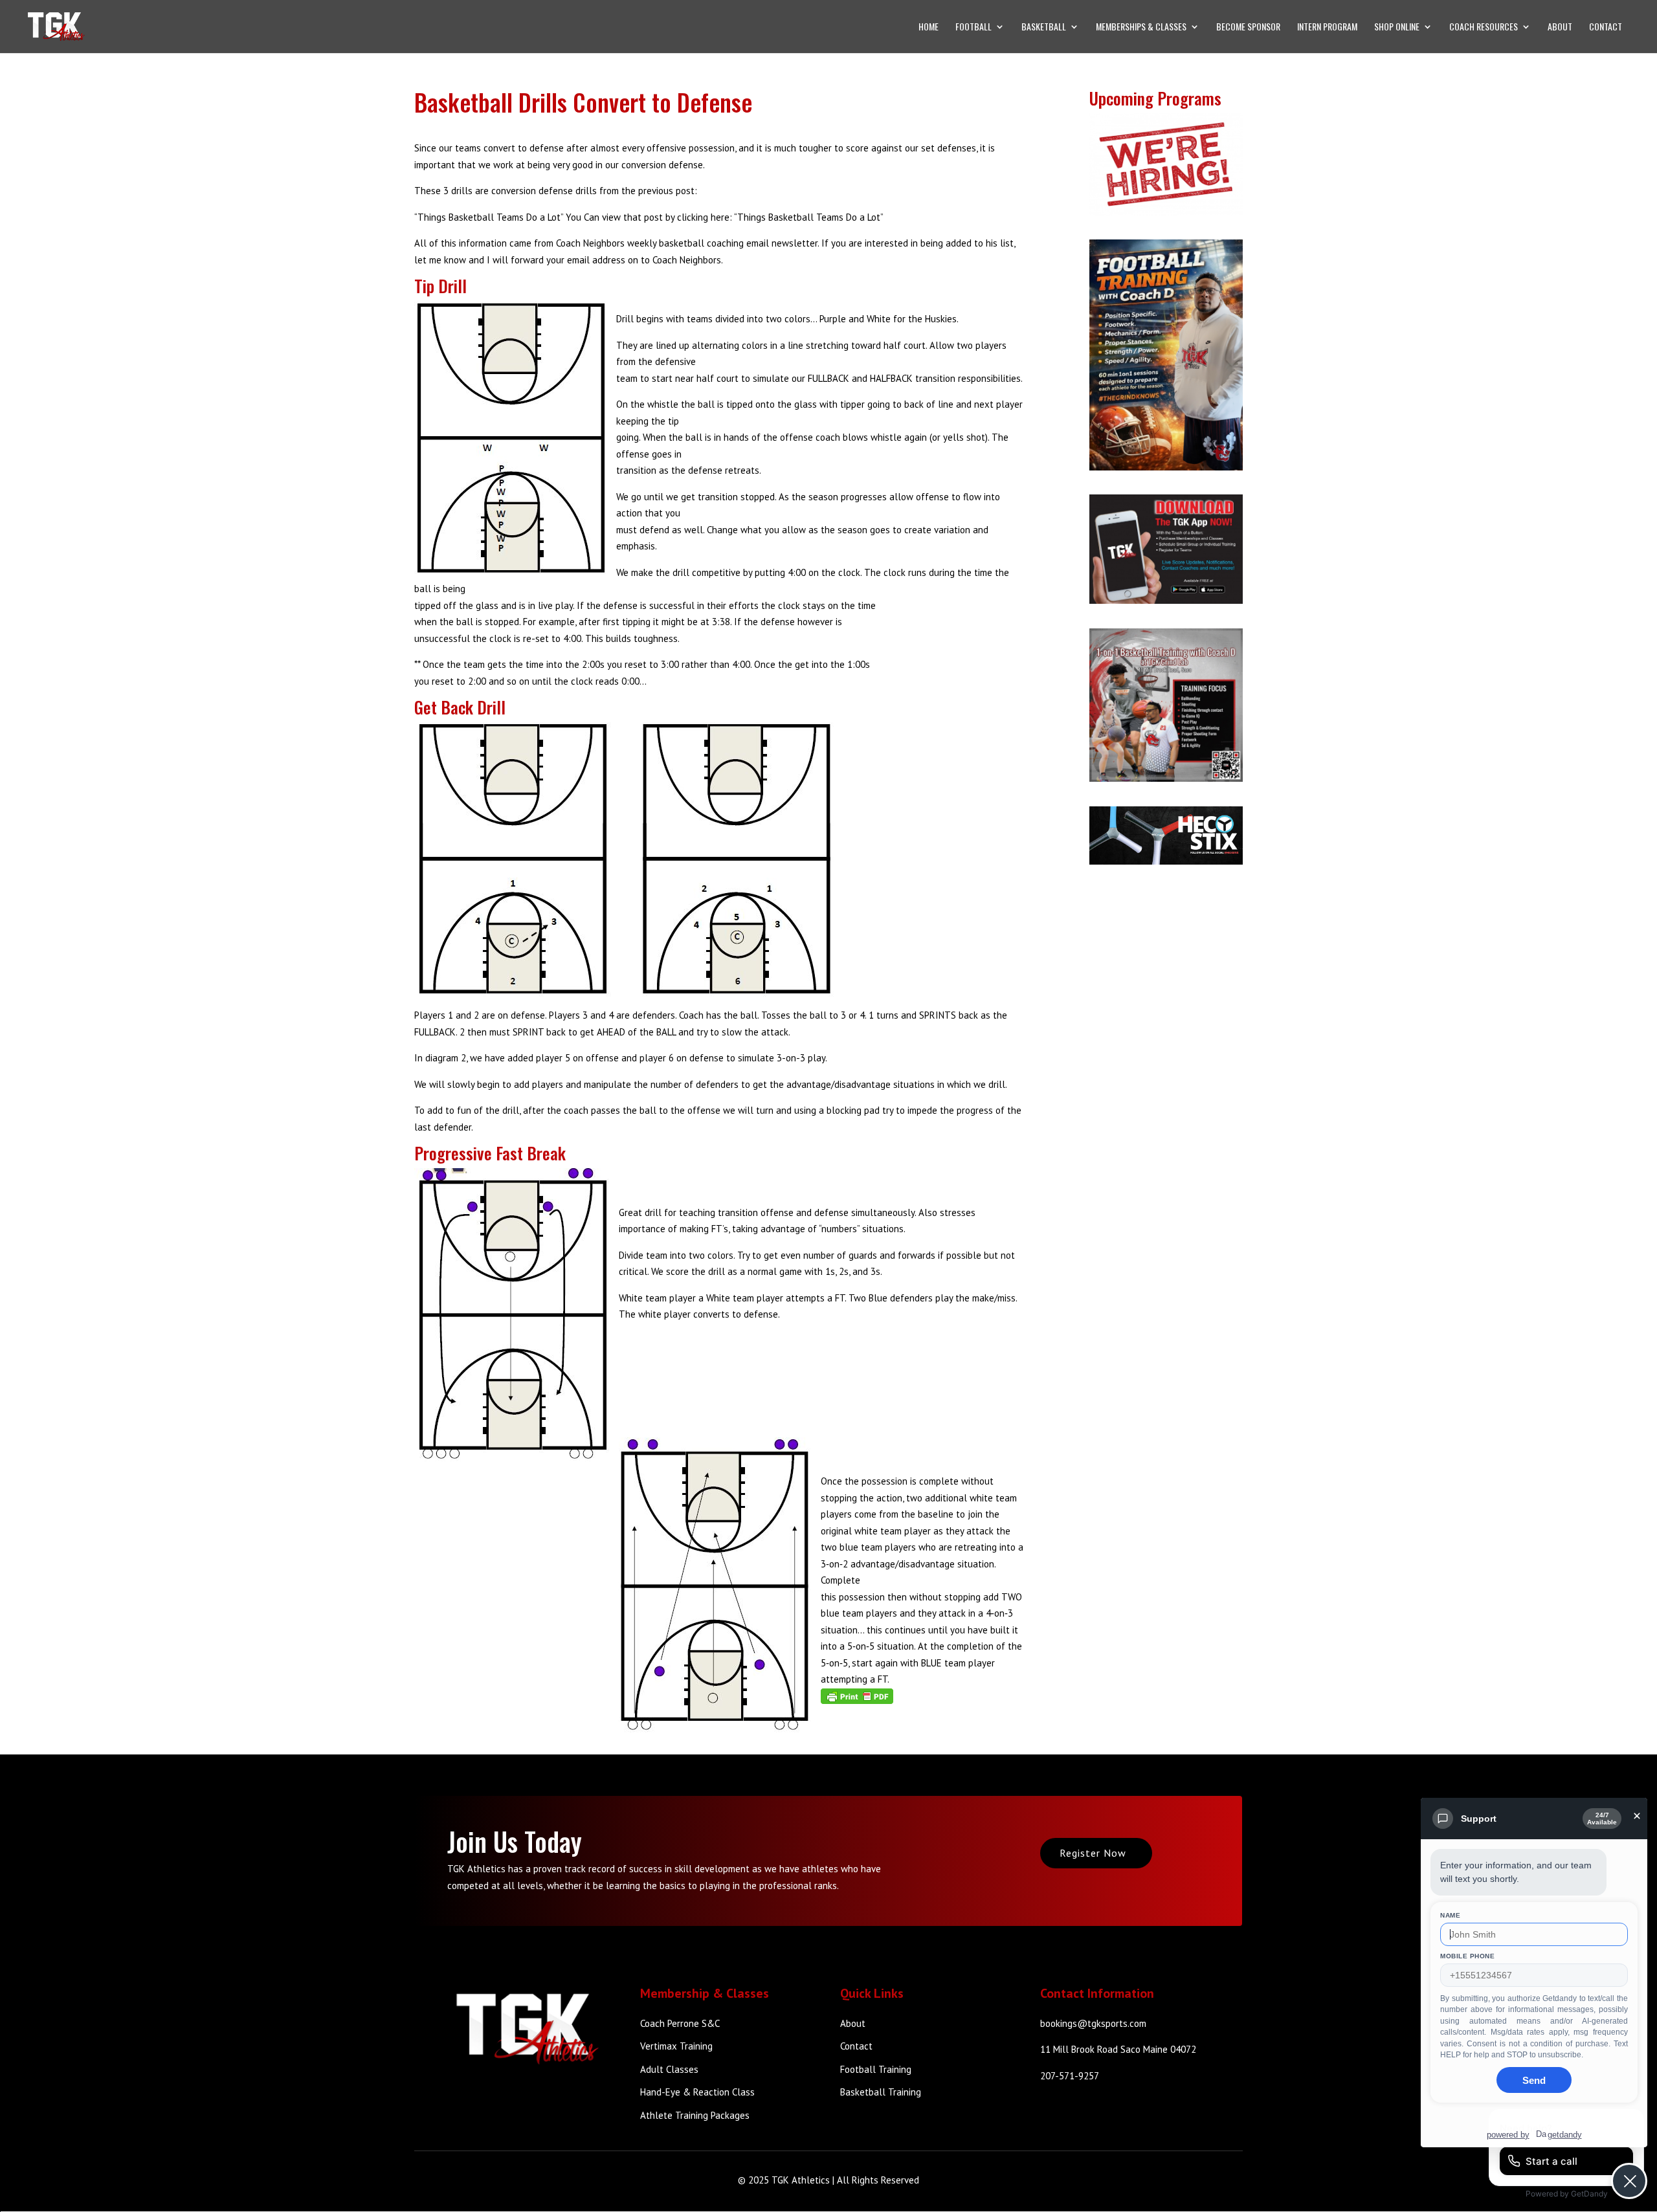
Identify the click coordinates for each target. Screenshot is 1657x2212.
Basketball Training (881, 2092)
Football (973, 28)
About (1560, 28)
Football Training (876, 2069)
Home (929, 28)
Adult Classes (669, 2069)
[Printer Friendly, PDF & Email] (857, 1696)
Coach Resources (1484, 28)
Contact (1606, 28)
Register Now (1093, 1853)
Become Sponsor (1248, 28)
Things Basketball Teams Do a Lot (809, 217)
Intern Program (1327, 28)
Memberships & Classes (1141, 28)
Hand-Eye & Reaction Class (697, 2092)
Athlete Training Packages (695, 2115)
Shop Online (1397, 28)
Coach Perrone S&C (680, 2023)
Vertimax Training (676, 2046)
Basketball (1044, 28)
